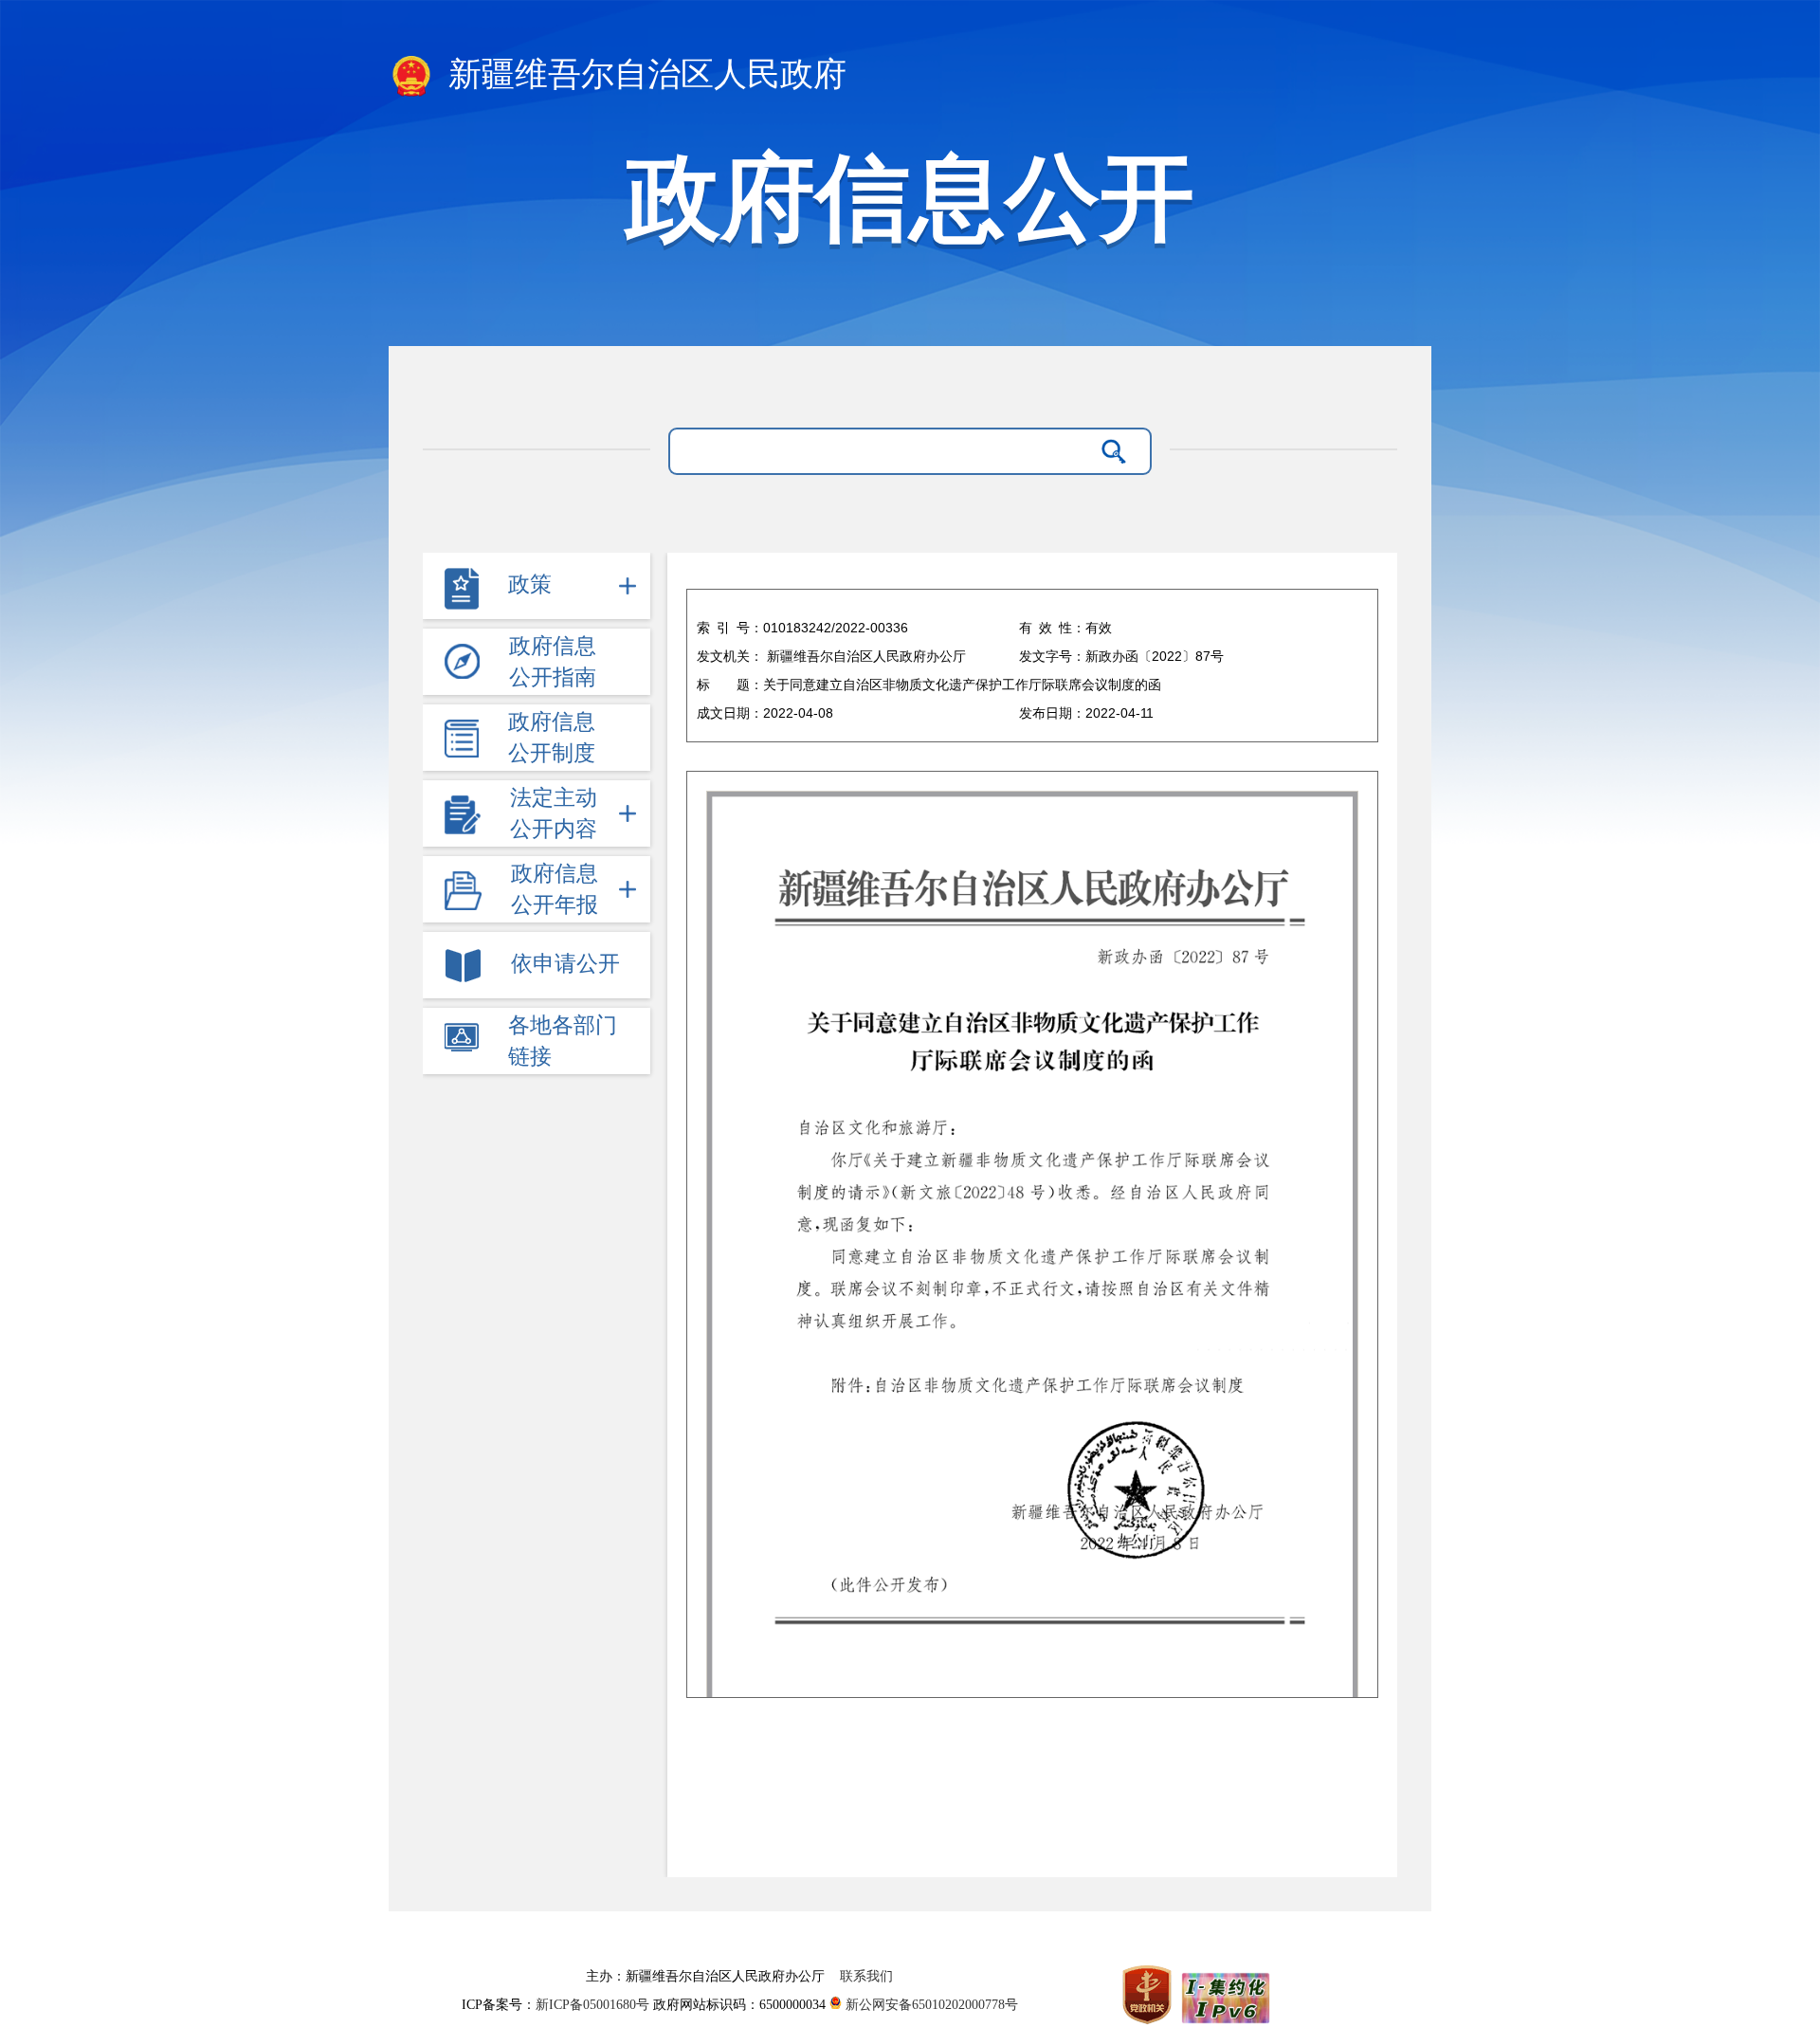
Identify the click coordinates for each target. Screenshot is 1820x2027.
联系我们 (866, 1976)
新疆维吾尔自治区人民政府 (643, 74)
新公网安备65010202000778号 (930, 2005)
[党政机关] (1149, 1994)
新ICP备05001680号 (594, 2005)
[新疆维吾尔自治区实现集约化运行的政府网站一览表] (1224, 1994)
